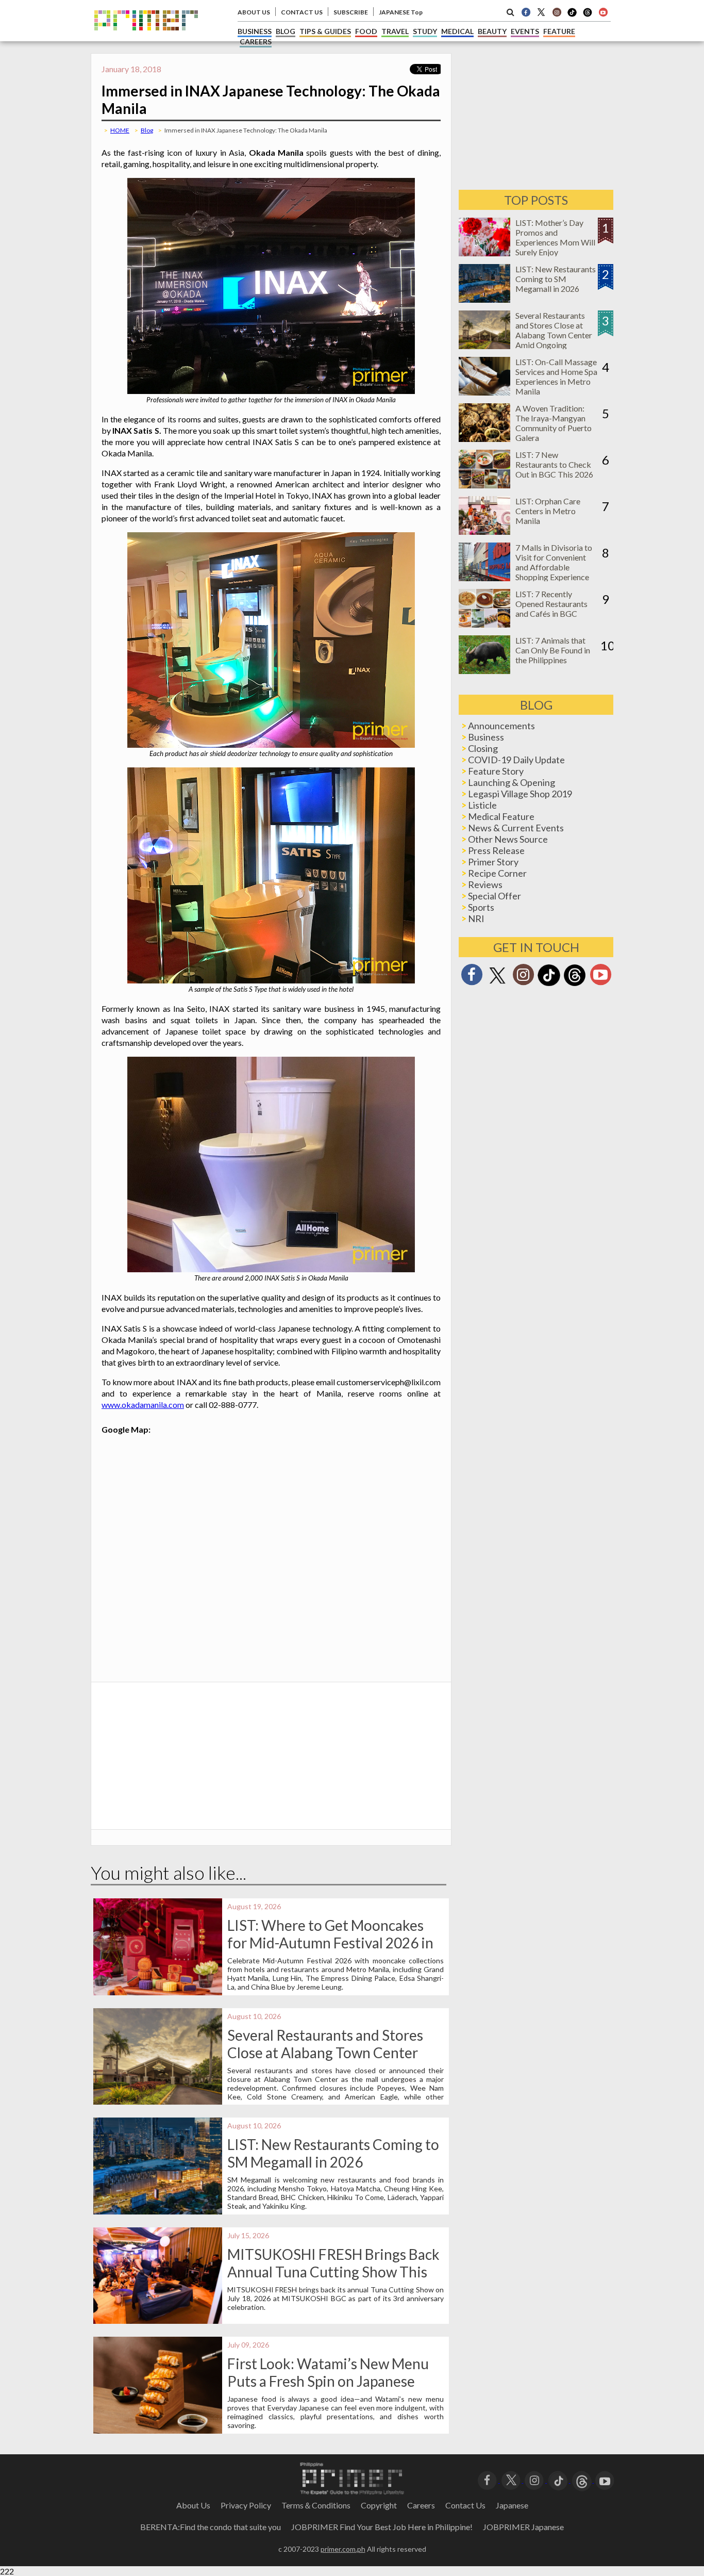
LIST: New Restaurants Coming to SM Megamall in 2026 (333, 2153)
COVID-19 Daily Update (516, 760)
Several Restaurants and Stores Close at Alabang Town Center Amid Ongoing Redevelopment (325, 2053)
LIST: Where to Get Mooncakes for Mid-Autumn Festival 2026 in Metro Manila (330, 1943)
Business (486, 737)
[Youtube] (603, 12)
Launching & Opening (512, 782)
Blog (147, 130)
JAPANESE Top (401, 12)
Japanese (512, 2505)
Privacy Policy (246, 2505)
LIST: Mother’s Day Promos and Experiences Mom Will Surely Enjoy (555, 237)
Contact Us (465, 2505)
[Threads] (575, 985)
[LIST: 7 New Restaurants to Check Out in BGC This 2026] (484, 485)
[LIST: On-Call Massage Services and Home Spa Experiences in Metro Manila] (484, 392)
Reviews (485, 884)
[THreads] (588, 15)
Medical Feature (501, 816)
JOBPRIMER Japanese (523, 2527)
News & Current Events (516, 828)
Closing (483, 748)
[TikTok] (572, 15)
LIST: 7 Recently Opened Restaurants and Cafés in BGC (551, 604)
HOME (120, 130)
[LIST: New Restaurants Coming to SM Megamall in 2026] (484, 299)
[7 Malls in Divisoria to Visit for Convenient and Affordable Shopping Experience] (484, 578)
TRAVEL (395, 31)
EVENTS (525, 31)
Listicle (482, 805)
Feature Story (496, 771)
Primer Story (493, 862)
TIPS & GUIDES (325, 31)
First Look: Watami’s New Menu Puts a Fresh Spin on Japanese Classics (328, 2381)
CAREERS (256, 42)
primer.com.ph (343, 2549)
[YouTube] (605, 2479)
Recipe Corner (497, 873)
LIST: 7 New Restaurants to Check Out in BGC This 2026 (554, 464)
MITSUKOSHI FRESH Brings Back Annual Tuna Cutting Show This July (333, 2272)
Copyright (379, 2505)
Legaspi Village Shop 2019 (520, 794)
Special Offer (495, 896)
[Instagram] (557, 12)
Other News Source (508, 839)
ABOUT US (254, 12)
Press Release (496, 850)
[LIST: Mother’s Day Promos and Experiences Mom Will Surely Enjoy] (484, 253)
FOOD (366, 31)
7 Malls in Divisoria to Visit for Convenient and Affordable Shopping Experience (554, 562)
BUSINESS (255, 31)
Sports (481, 907)
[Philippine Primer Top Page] (146, 38)
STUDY (425, 31)
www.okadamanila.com (143, 1405)
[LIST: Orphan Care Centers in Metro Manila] (484, 531)
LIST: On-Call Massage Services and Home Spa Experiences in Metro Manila (556, 376)
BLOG (286, 31)
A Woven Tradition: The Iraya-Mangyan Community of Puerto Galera (554, 423)
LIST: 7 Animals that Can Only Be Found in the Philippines (553, 650)
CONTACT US (302, 12)
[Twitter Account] (541, 12)
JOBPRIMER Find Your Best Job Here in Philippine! (382, 2527)
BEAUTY (492, 31)
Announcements (501, 726)
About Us (193, 2505)
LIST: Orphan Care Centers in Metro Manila (548, 511)
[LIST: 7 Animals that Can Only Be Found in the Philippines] (484, 671)
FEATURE (559, 31)
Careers (421, 2505)
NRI (476, 918)
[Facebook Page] (526, 12)
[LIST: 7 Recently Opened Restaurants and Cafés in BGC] (484, 624)
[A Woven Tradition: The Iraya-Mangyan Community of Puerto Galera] (484, 439)
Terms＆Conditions (316, 2505)
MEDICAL (457, 31)
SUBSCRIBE (351, 12)
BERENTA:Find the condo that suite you (211, 2527)
